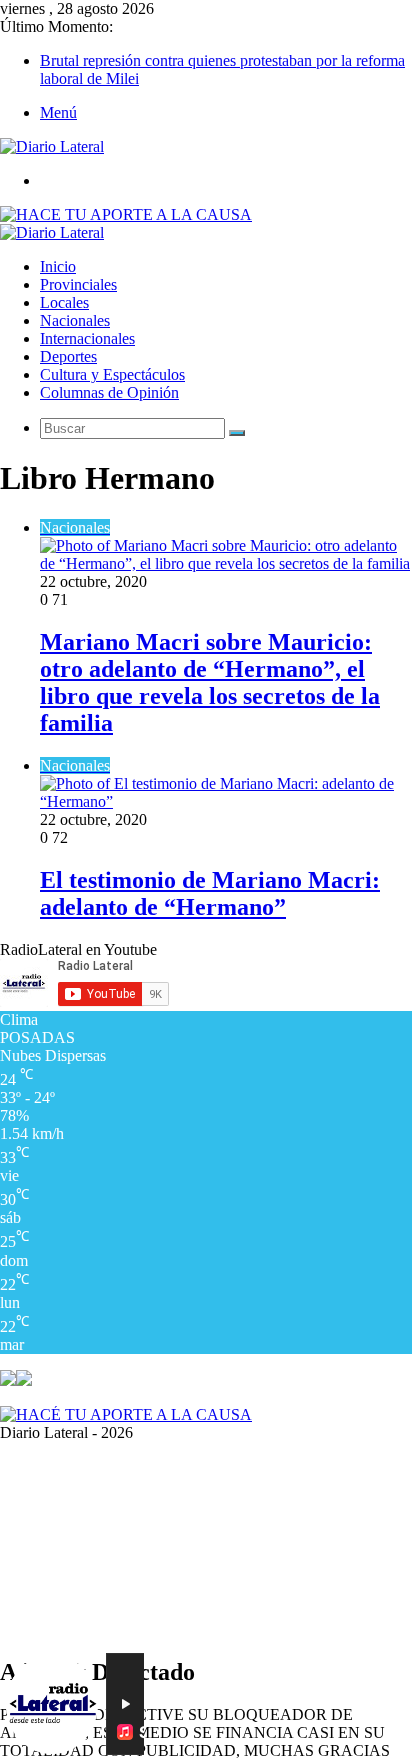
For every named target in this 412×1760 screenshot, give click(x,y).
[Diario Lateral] (52, 146)
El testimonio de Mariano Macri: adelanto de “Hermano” (210, 893)
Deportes (68, 356)
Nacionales (75, 320)
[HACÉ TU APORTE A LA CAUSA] (126, 1414)
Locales (64, 302)
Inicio (58, 266)
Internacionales (87, 338)
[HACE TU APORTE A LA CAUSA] (126, 214)
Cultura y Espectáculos (112, 374)
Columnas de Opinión (109, 392)
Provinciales (78, 284)
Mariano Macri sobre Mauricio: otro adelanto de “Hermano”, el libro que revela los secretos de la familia (210, 682)
